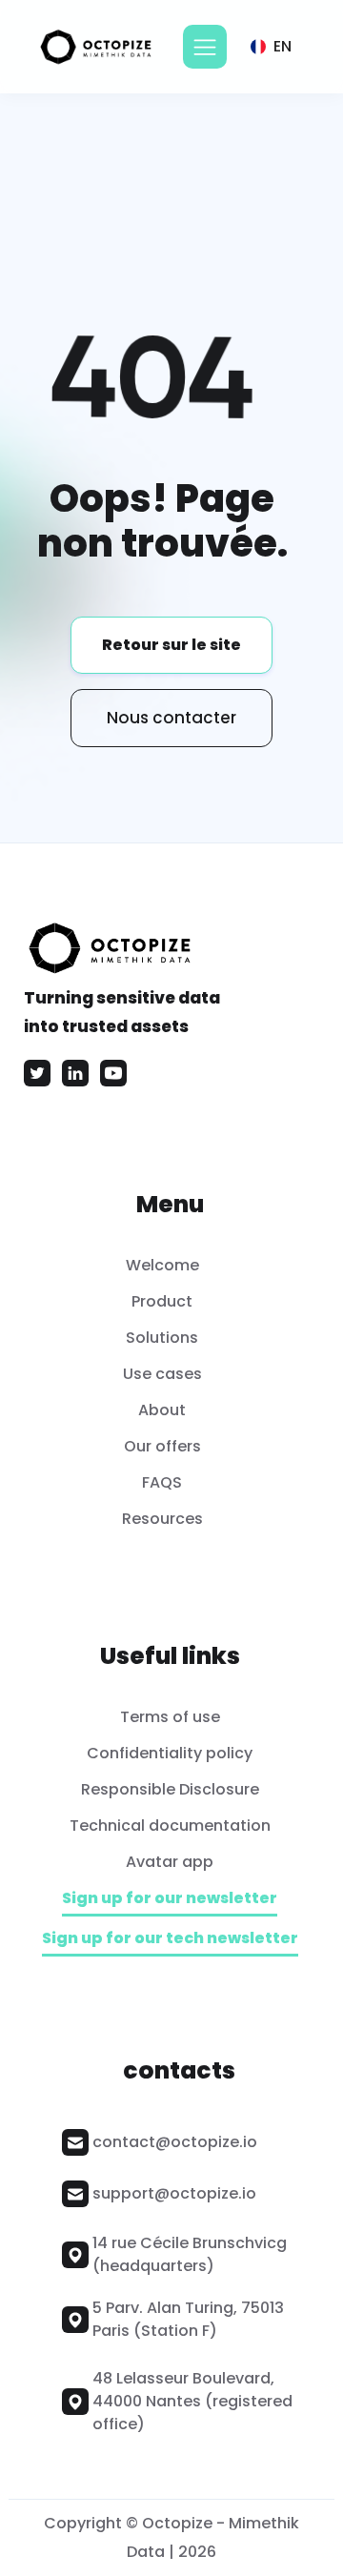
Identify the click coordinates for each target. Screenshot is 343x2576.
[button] (205, 47)
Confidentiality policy (170, 1753)
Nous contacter (171, 718)
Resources (162, 1519)
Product (162, 1301)
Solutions (162, 1338)
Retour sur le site (171, 645)
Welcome (162, 1265)
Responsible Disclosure (170, 1789)
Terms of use (170, 1717)
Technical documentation (170, 1826)
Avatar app (170, 1862)
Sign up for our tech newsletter (170, 1939)
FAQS (162, 1482)
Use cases (162, 1374)
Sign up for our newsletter (170, 1899)
